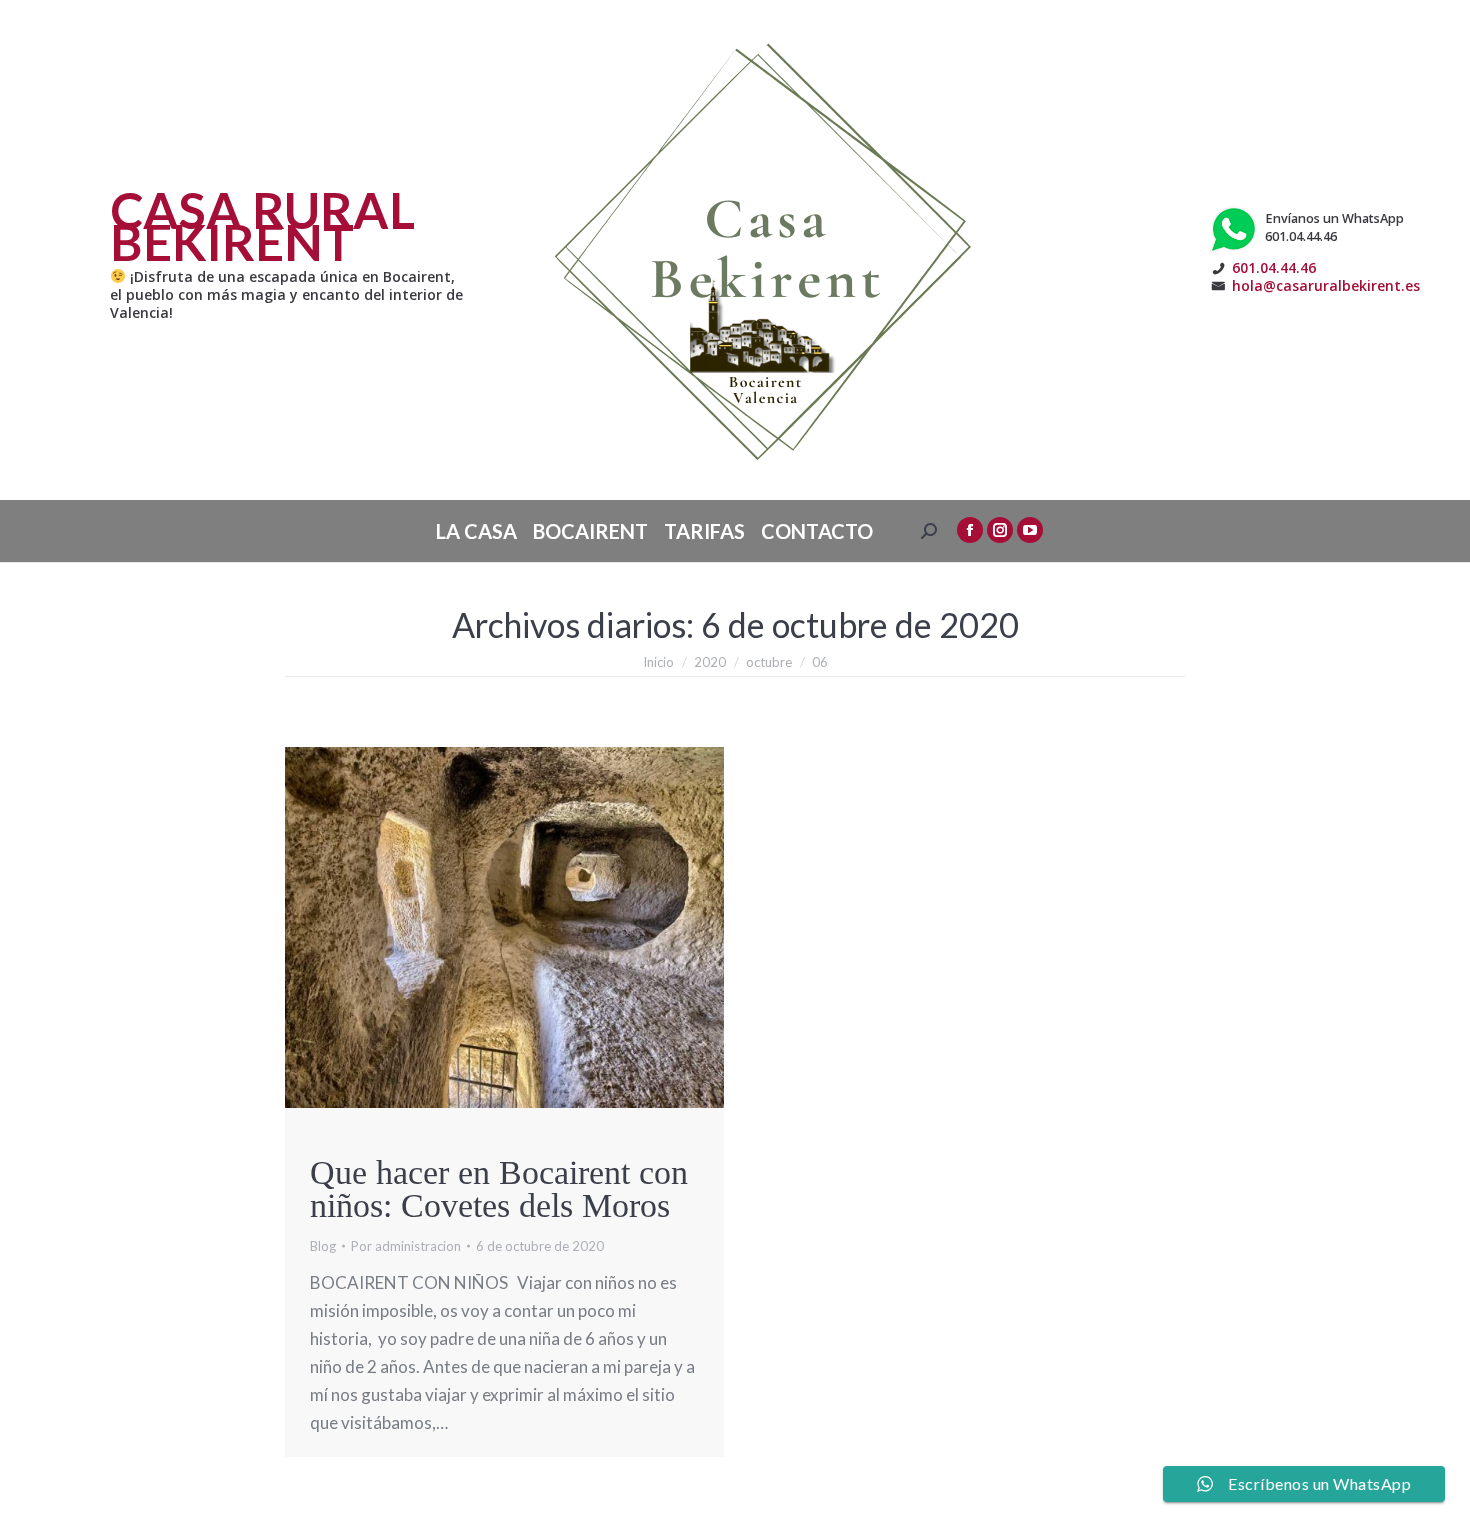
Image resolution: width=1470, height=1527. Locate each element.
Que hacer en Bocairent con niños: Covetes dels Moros (499, 1189)
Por (406, 1246)
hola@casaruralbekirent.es (1326, 285)
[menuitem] (476, 531)
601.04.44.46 (1274, 267)
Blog (323, 1246)
